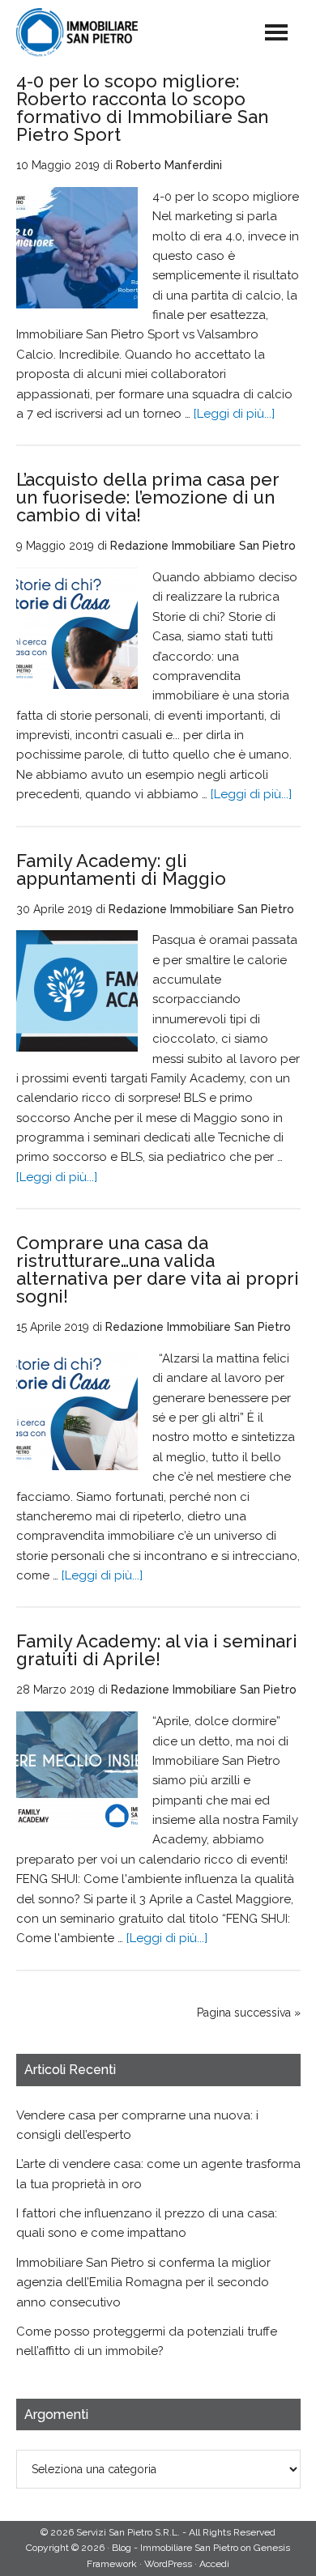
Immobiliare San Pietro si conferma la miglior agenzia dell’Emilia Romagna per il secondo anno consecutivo (143, 2283)
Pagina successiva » (249, 2013)
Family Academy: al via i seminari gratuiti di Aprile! (157, 1650)
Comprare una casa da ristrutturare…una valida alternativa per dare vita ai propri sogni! (158, 1269)
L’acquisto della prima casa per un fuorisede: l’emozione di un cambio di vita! (147, 497)
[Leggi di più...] (234, 414)
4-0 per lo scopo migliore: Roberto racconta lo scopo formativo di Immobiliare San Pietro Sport (142, 108)
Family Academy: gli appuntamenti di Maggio (121, 869)
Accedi (214, 2564)
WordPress (168, 2564)
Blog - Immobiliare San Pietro (109, 32)
